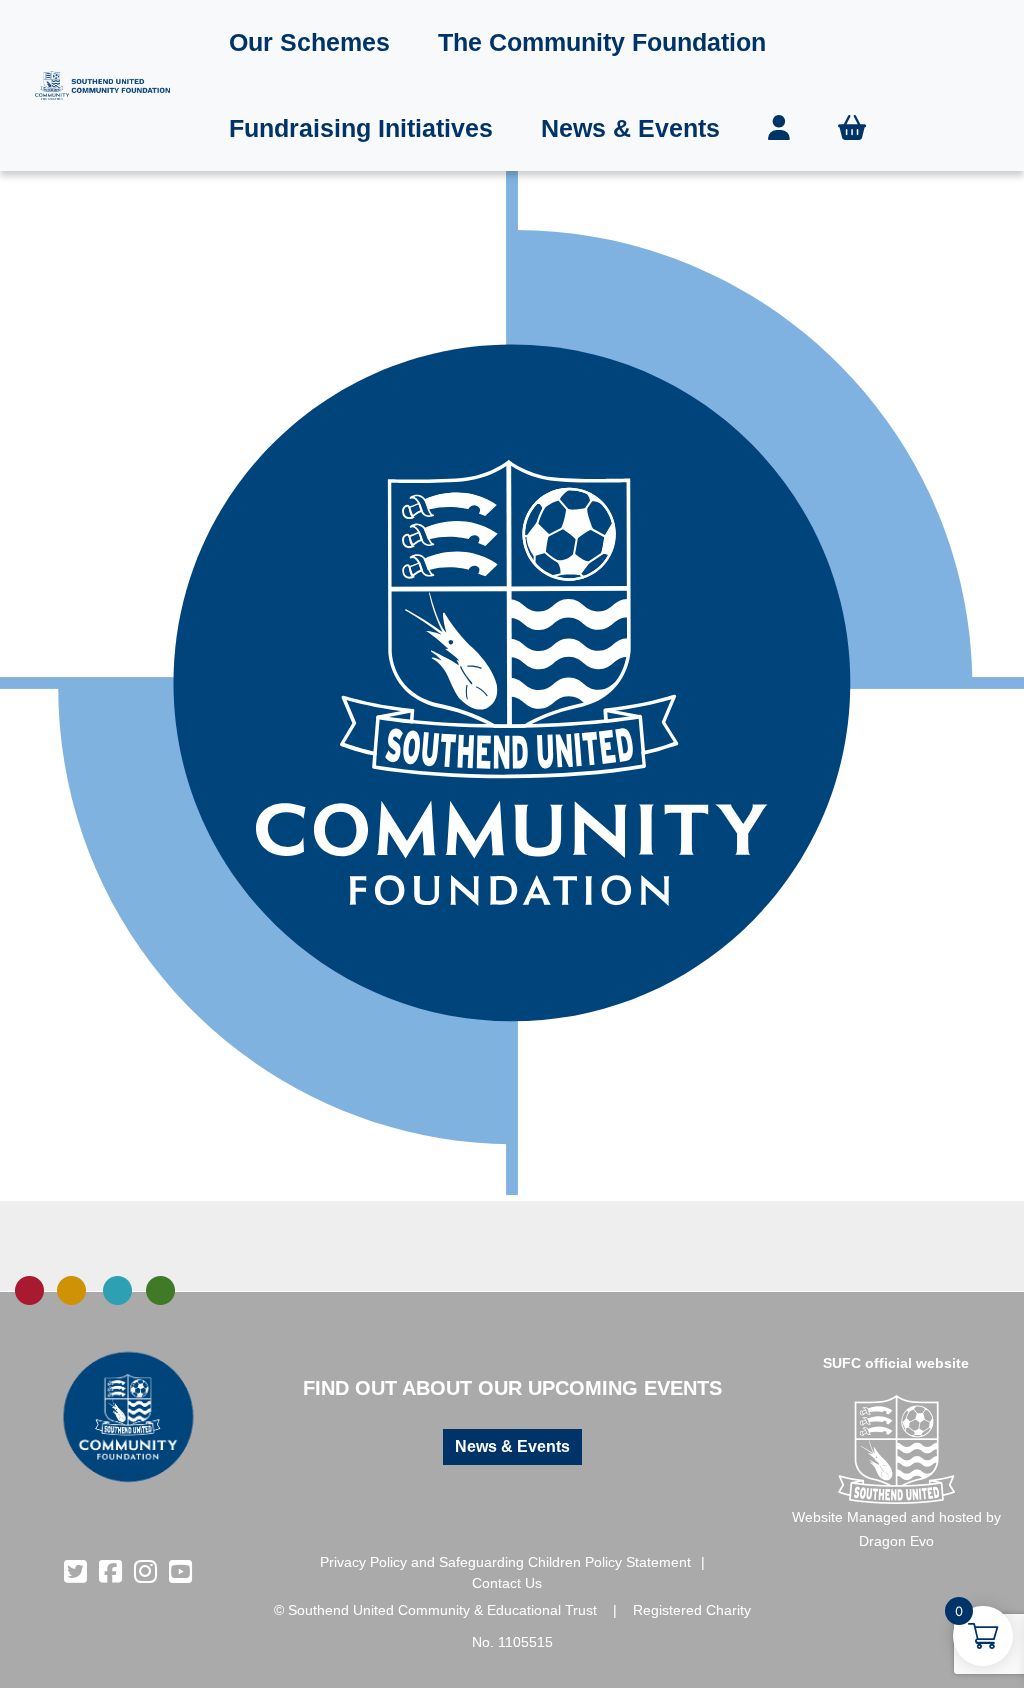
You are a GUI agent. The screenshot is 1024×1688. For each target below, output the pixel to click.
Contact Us (507, 1583)
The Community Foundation (602, 42)
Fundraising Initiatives (361, 128)
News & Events (630, 128)
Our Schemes (309, 42)
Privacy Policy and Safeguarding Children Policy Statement (505, 1562)
